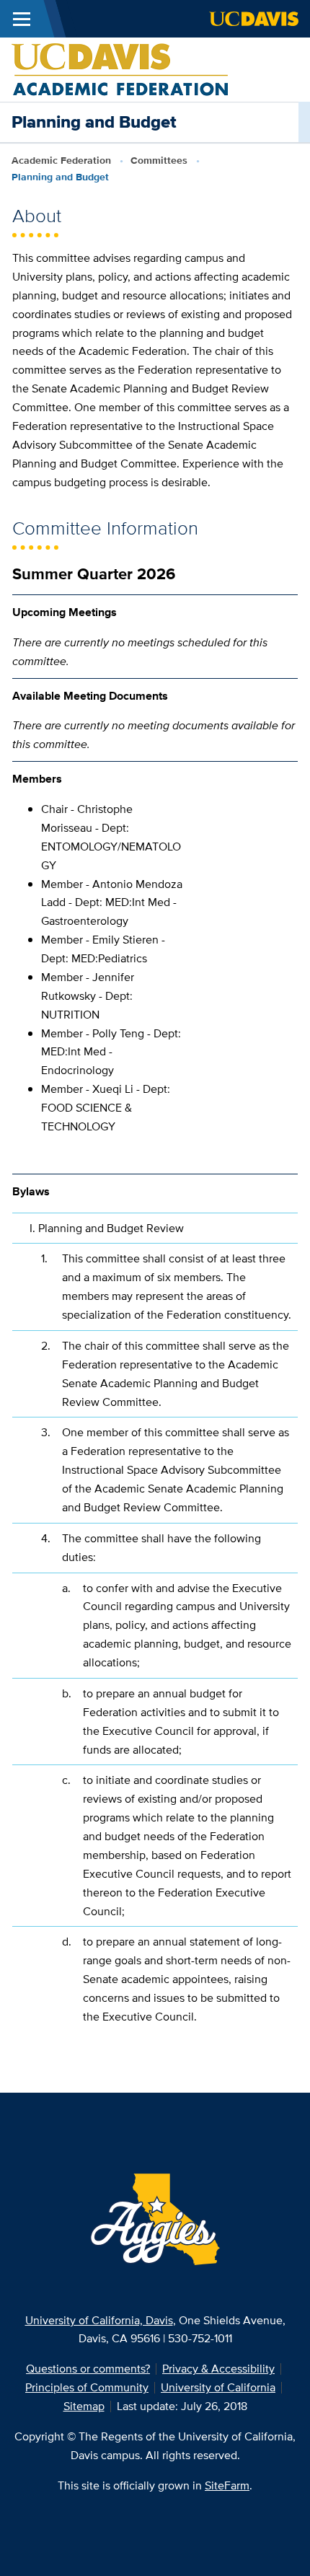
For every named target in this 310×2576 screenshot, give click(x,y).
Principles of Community (87, 2387)
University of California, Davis (99, 2320)
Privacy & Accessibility (218, 2369)
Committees (159, 160)
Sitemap (84, 2406)
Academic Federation (61, 160)
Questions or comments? (88, 2369)
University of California (218, 2387)
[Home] (120, 68)
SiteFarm (227, 2485)
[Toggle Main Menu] (22, 19)
